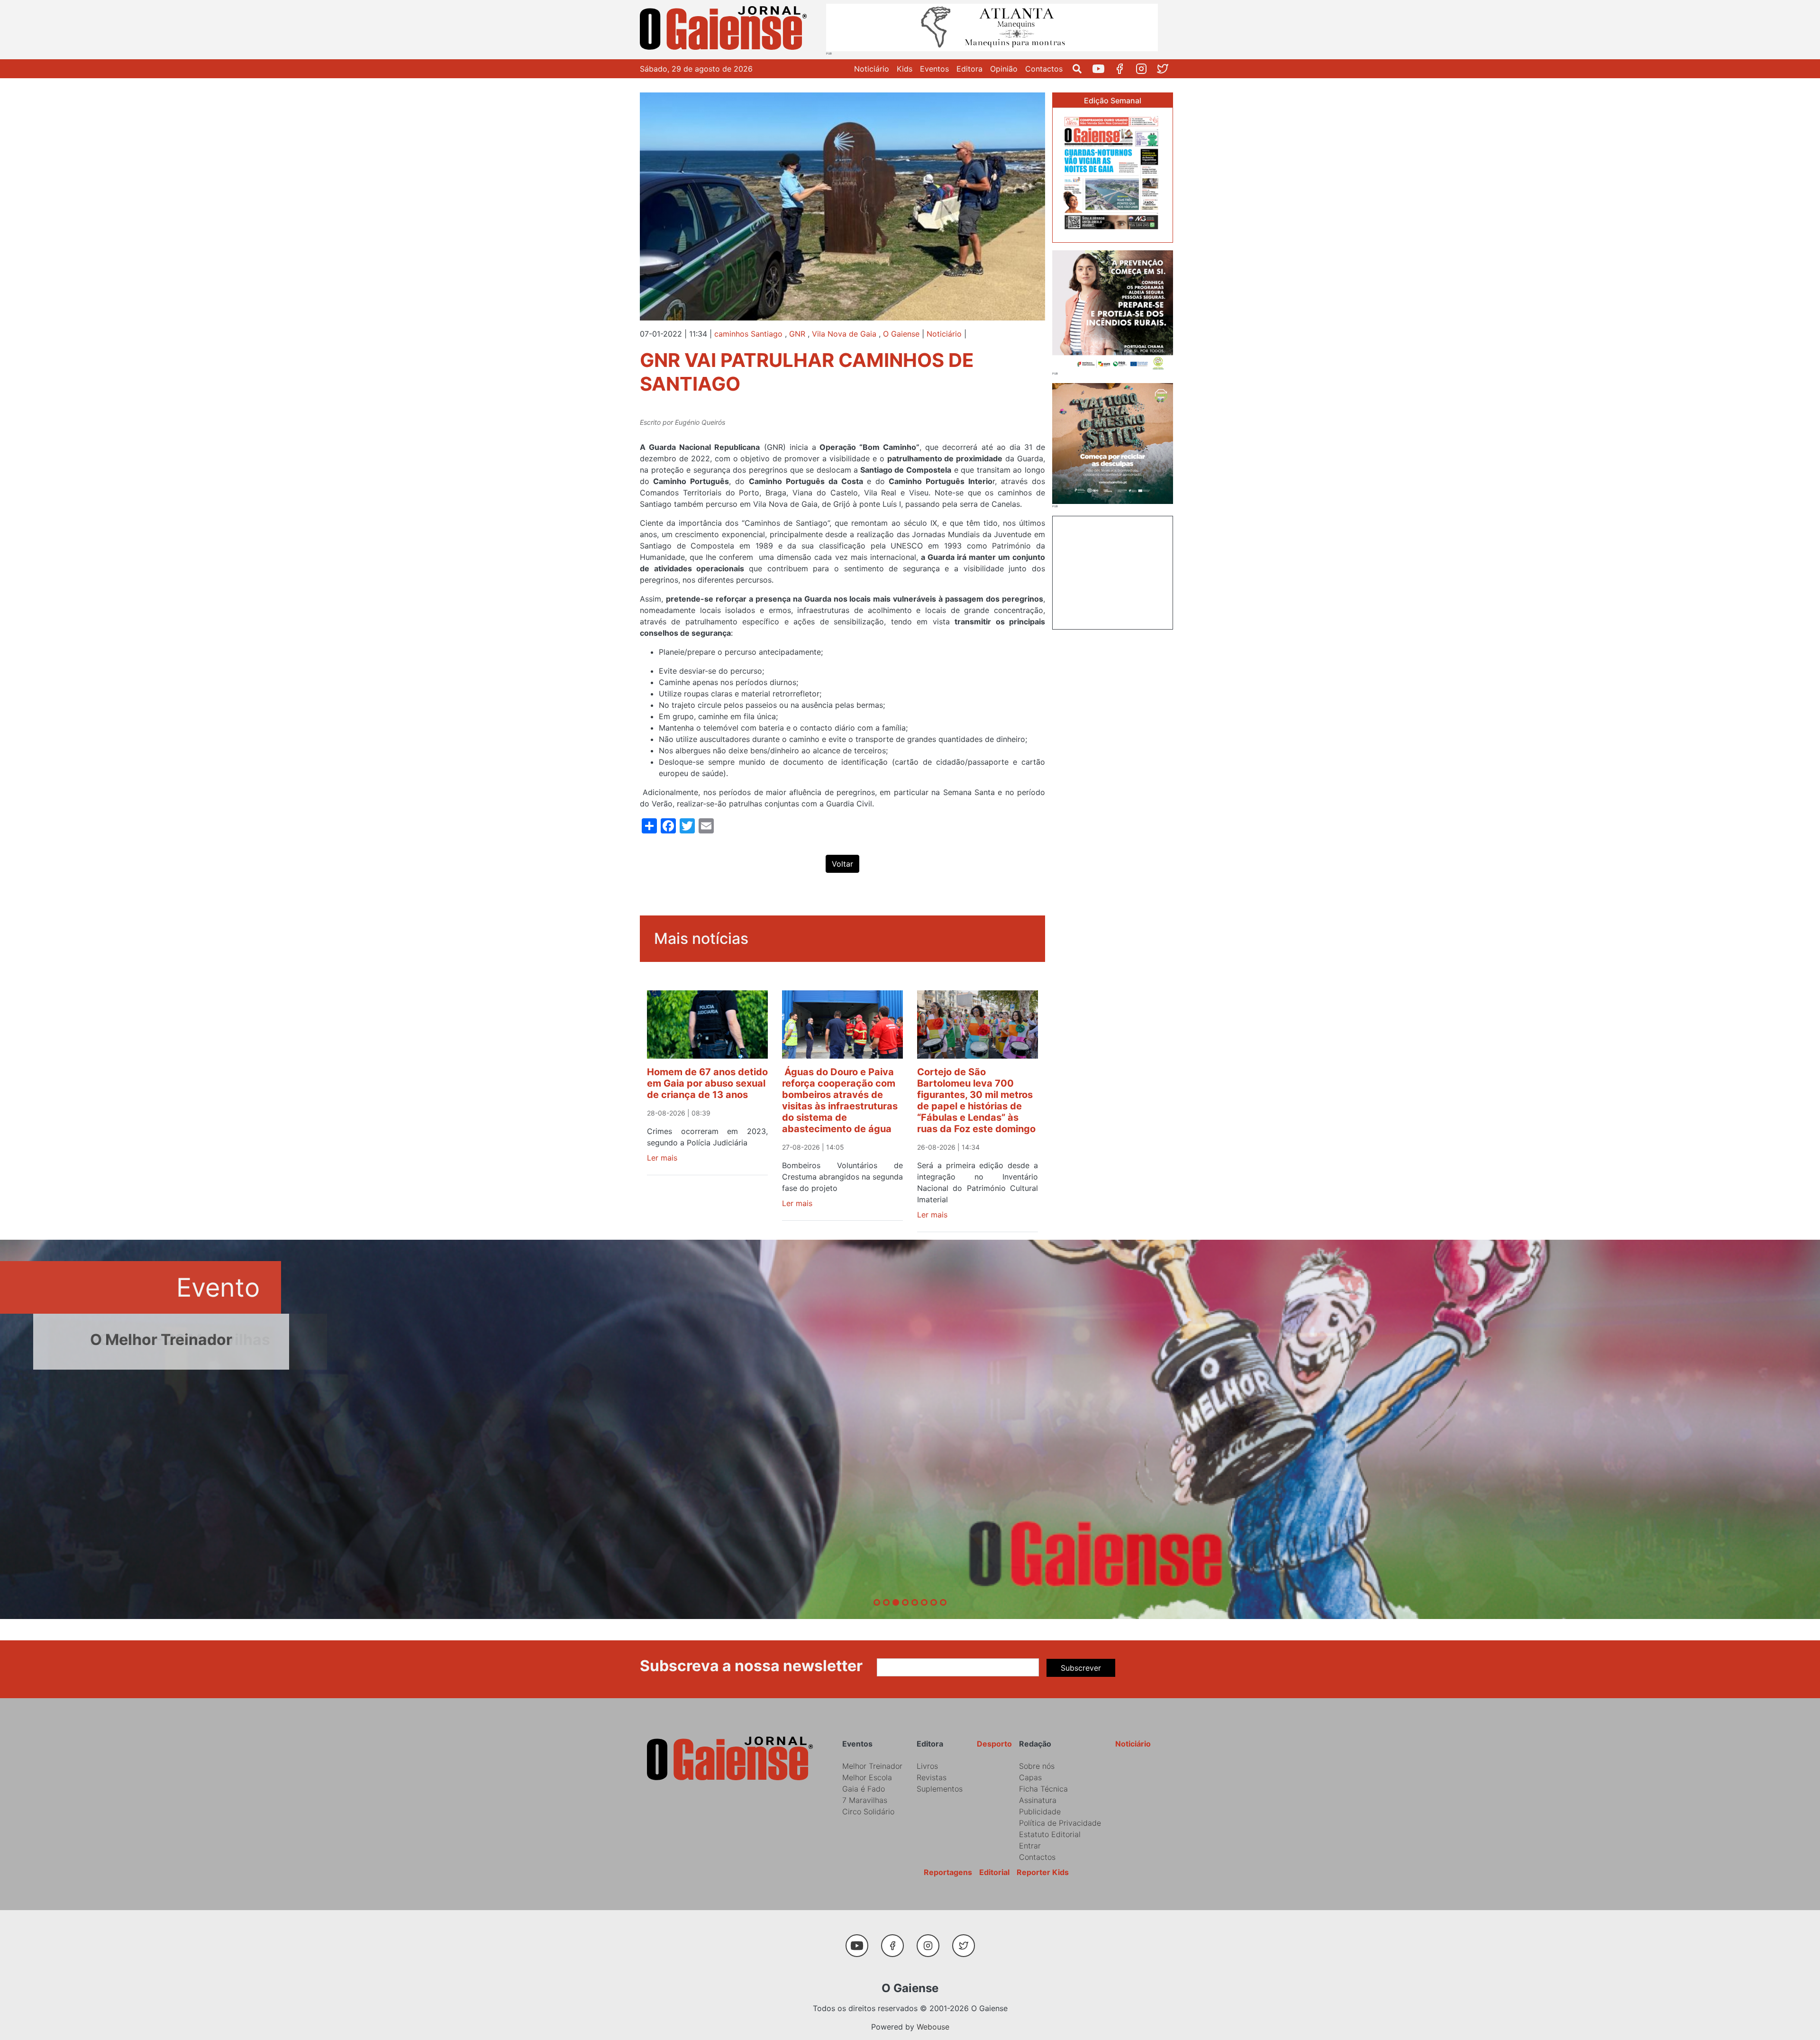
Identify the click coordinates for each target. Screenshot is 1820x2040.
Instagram (1145, 69)
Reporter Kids (1043, 1872)
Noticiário (872, 69)
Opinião (1004, 69)
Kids (905, 69)
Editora (969, 69)
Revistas (932, 1777)
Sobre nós (1037, 1766)
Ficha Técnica (1043, 1789)
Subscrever (1081, 1668)
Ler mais (662, 1158)
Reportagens (948, 1872)
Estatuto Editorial (1050, 1834)
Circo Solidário (868, 1811)
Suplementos (940, 1789)
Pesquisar (1081, 69)
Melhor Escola (867, 1777)
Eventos (934, 69)
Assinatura (1038, 1800)
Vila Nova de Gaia (844, 334)
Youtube (1102, 69)
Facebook (1124, 69)
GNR (797, 334)
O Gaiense (901, 334)
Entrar (1030, 1846)
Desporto (994, 1744)
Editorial (994, 1872)
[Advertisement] (1113, 571)
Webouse (933, 2027)
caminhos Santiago (748, 334)
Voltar (842, 864)
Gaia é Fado (864, 1789)
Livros (927, 1766)
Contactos (1044, 69)
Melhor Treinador (872, 1766)
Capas (1030, 1777)
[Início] (725, 30)
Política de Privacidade (1060, 1823)
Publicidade (1040, 1811)
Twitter (1166, 69)
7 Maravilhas (865, 1800)
